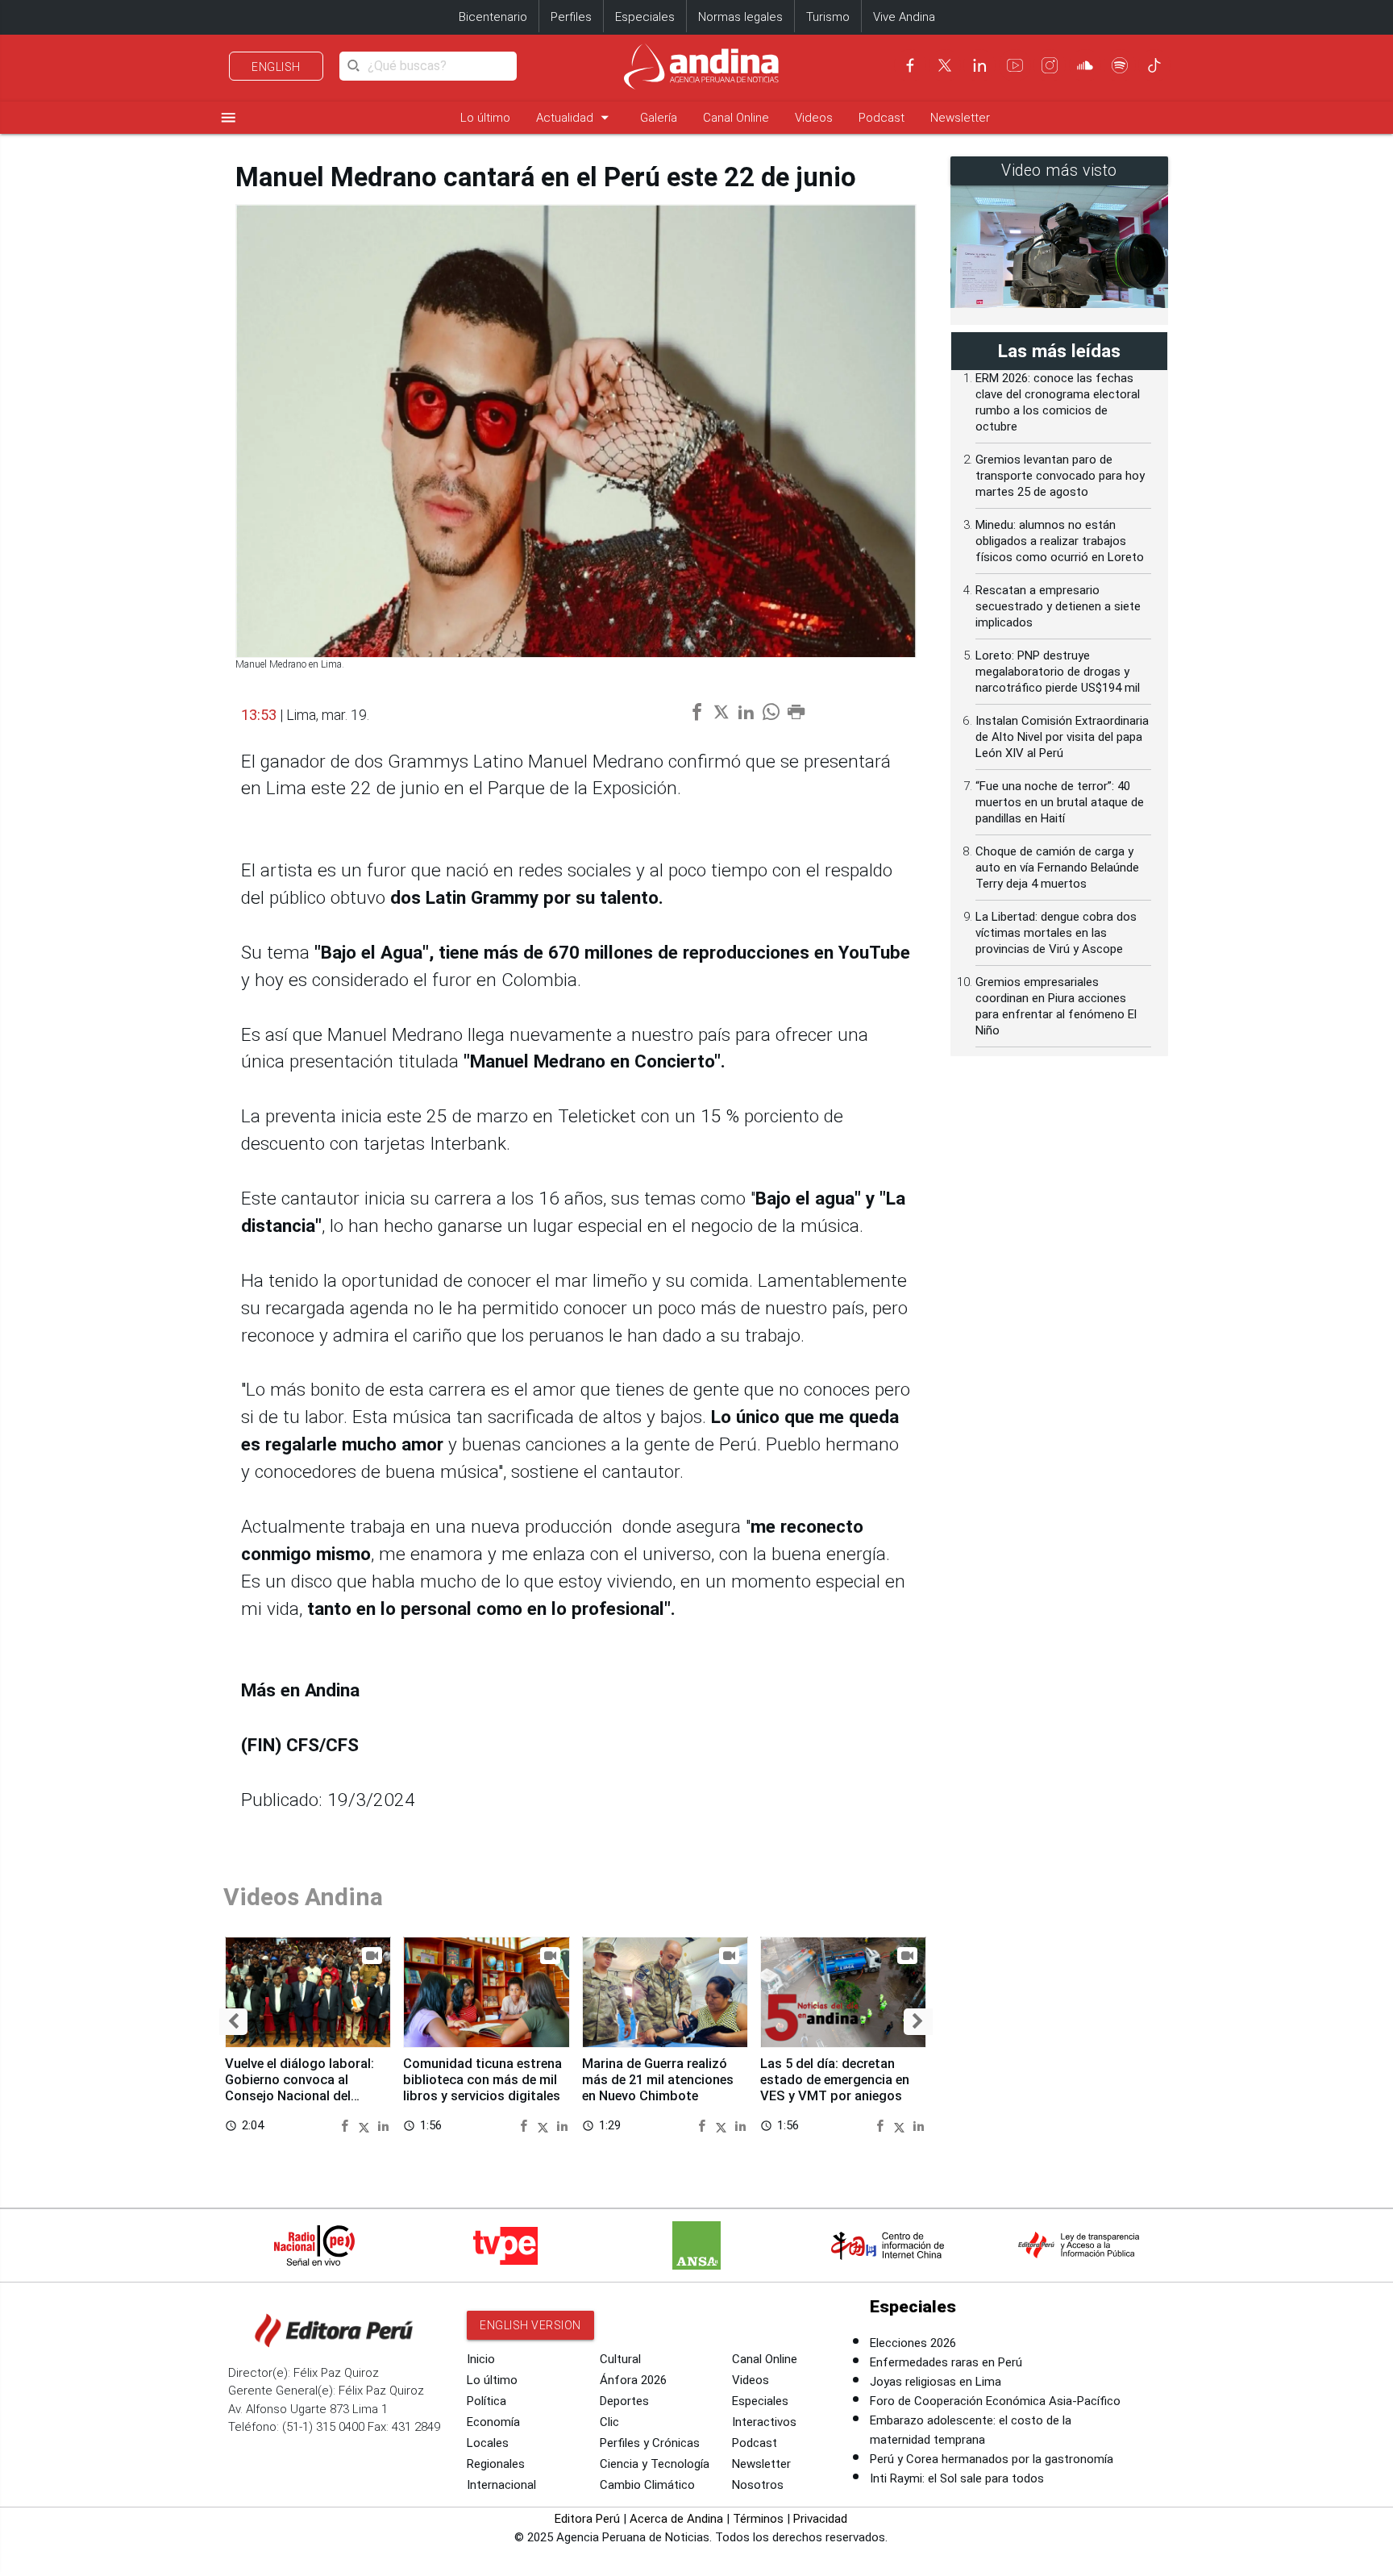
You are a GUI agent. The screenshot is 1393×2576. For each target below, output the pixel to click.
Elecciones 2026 (913, 2343)
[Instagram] (1050, 65)
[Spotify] (1120, 65)
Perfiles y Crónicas (650, 2443)
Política (487, 2401)
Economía (493, 2422)
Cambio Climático (647, 2485)
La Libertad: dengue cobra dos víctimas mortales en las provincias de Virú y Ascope (1056, 933)
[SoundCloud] (1085, 65)
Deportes (624, 2401)
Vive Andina (904, 17)
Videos (814, 118)
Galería (659, 118)
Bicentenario (493, 17)
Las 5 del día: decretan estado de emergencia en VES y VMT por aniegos (835, 2080)
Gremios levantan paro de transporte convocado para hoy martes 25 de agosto (1060, 476)
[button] (233, 2022)
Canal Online (736, 118)
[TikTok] (1154, 65)
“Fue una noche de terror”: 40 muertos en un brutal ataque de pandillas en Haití (1060, 802)
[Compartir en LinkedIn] (383, 2125)
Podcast (882, 118)
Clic (609, 2422)
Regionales (496, 2464)
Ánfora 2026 (633, 2380)
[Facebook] (910, 65)
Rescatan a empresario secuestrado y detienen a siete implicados (1058, 606)
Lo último (485, 118)
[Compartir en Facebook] (347, 2125)
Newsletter (960, 118)
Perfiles (571, 17)
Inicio (481, 2359)
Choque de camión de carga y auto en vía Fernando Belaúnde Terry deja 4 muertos (1057, 868)
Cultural (620, 2359)
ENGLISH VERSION (530, 2325)
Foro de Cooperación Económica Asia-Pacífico (995, 2401)
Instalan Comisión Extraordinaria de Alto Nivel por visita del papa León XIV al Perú (1062, 737)
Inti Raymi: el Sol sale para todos (957, 2478)
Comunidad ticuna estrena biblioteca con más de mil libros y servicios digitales (482, 2080)
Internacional (501, 2485)
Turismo (828, 17)
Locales (488, 2443)
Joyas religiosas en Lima (936, 2382)
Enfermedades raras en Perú (946, 2362)
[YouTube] (1015, 65)
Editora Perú (587, 2519)
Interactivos (764, 2422)
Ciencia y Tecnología (655, 2464)
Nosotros (758, 2485)
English (276, 67)
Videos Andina (303, 1897)
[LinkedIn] (979, 65)
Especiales (645, 17)
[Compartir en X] (366, 2125)
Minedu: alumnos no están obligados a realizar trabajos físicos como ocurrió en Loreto (1060, 541)
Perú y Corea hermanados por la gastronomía (992, 2459)
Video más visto (1059, 171)
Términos (758, 2519)
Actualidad (575, 117)
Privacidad (820, 2519)
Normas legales (740, 17)
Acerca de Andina (676, 2519)
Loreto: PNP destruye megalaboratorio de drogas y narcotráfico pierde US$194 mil (1058, 672)
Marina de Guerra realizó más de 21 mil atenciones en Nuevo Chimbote (658, 2080)
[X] (945, 65)
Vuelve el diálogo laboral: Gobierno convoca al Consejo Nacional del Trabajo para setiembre (299, 2087)
